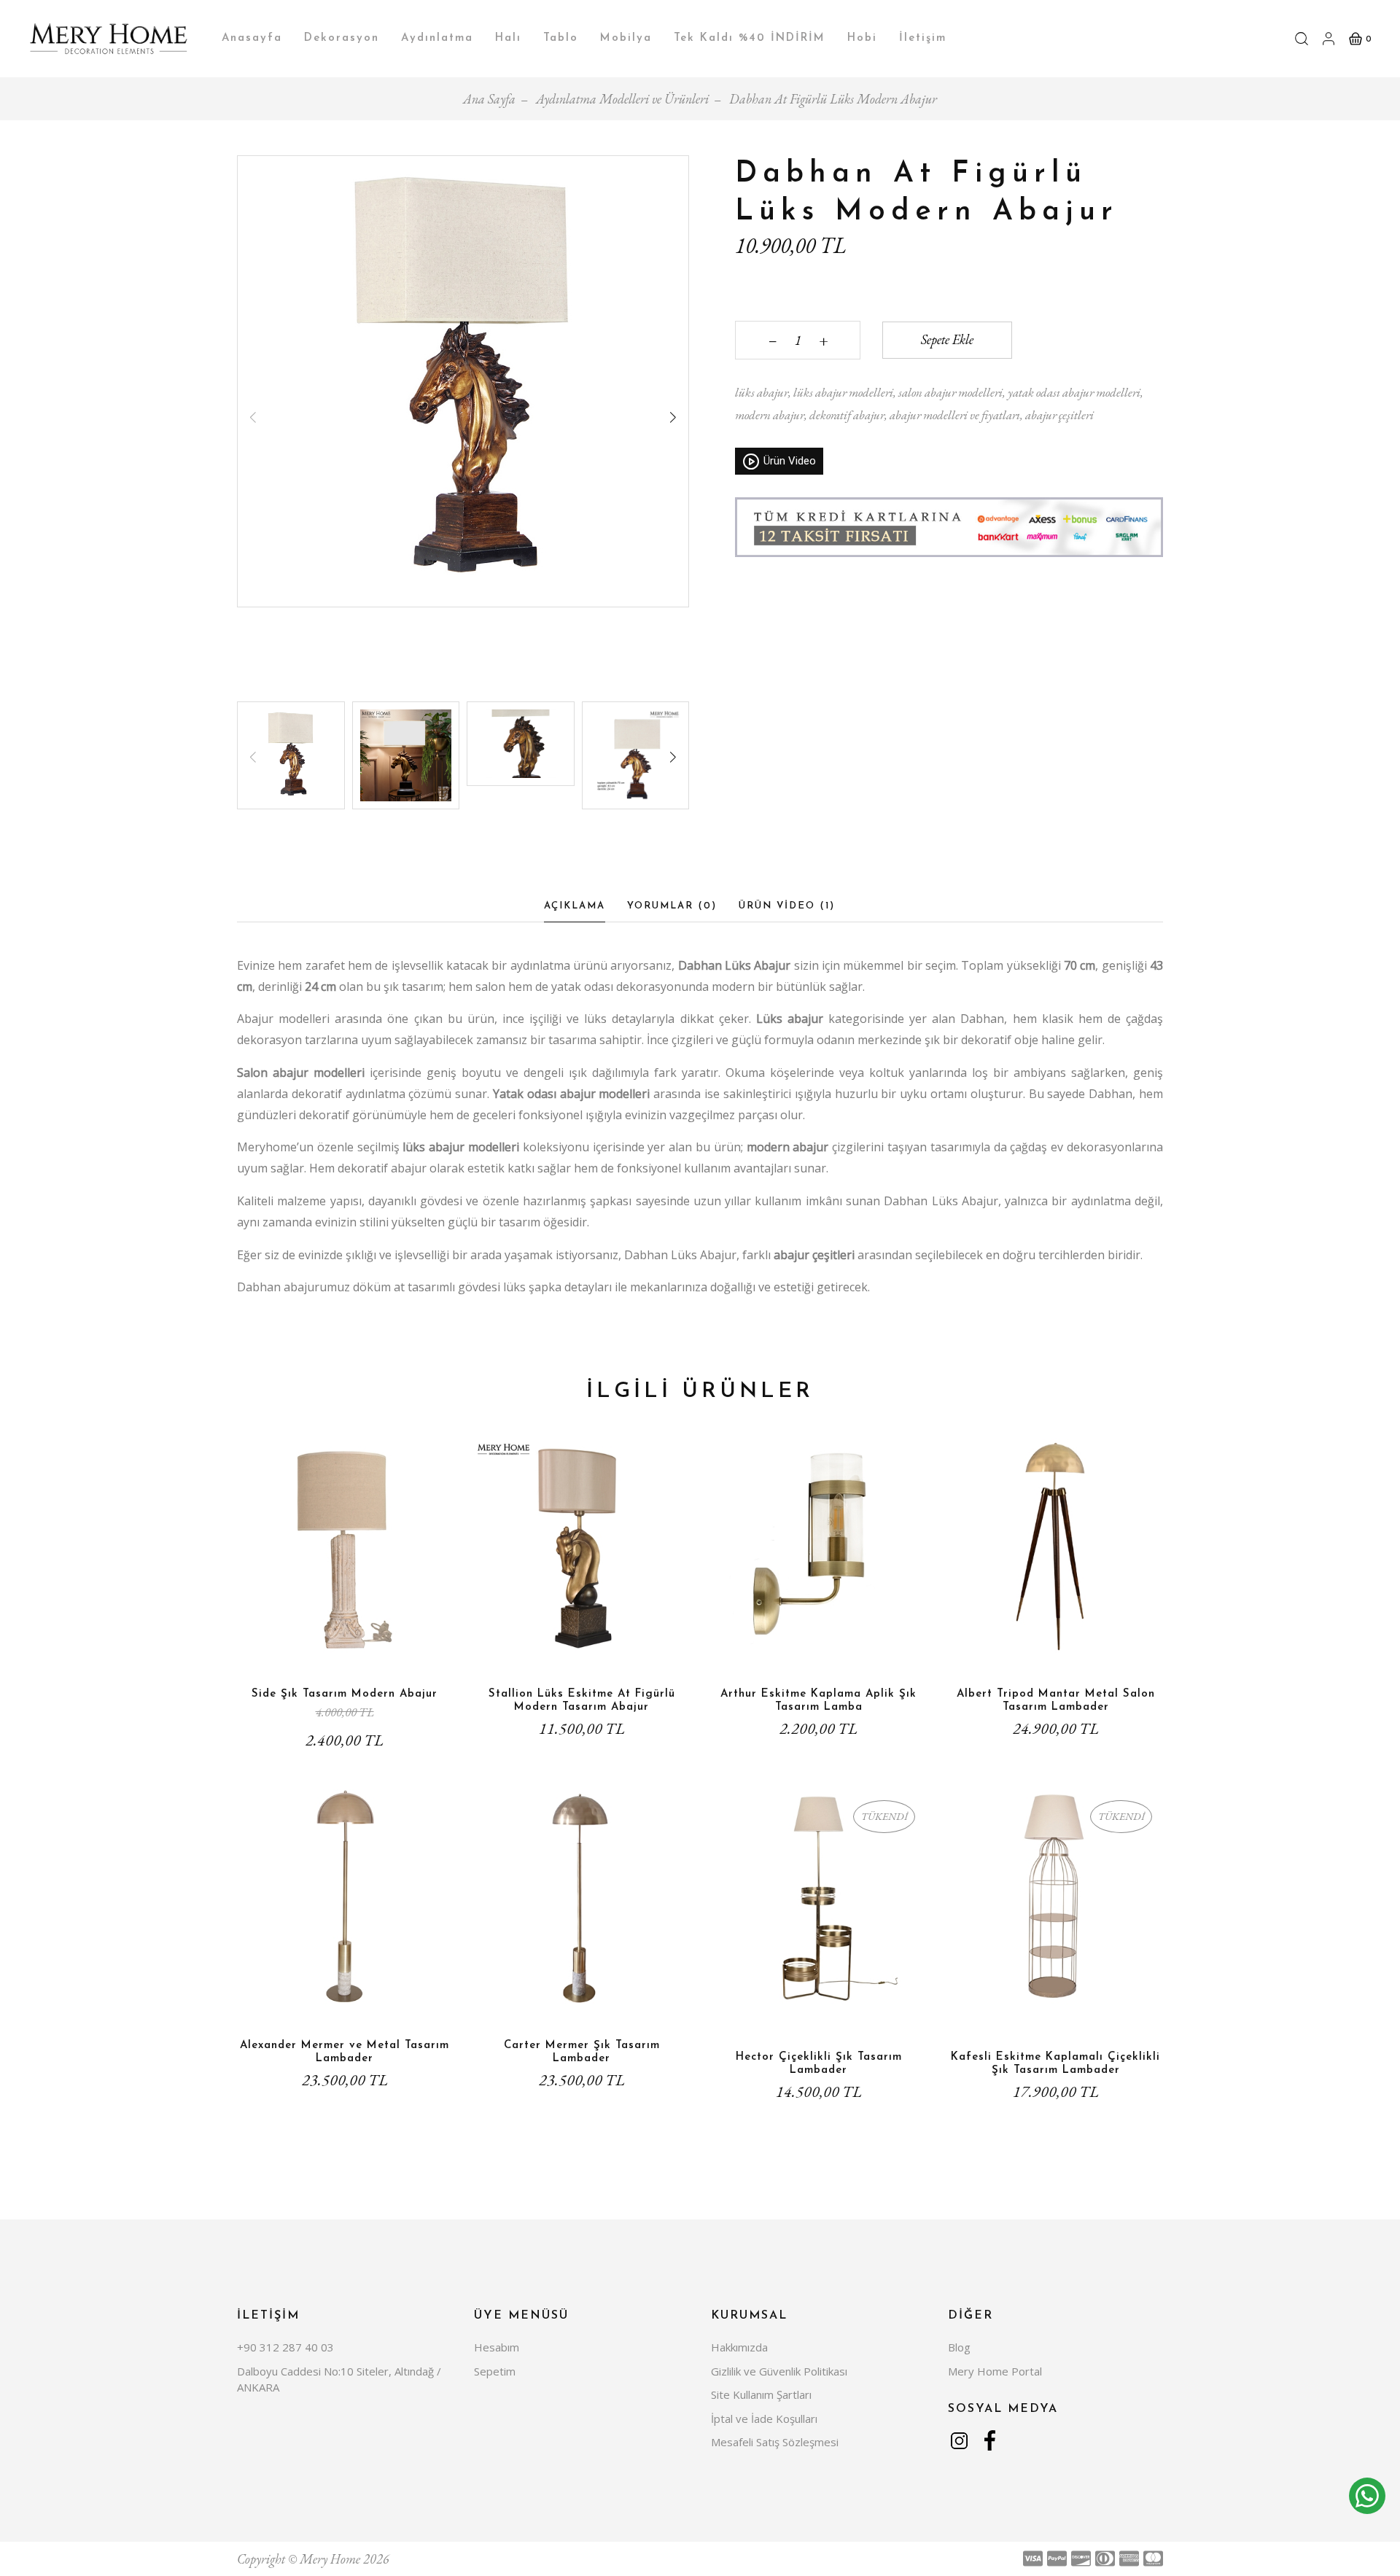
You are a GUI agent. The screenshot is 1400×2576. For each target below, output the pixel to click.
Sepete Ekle (947, 339)
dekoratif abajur (846, 415)
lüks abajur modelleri (842, 392)
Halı (508, 38)
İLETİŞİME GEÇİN (819, 2016)
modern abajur (770, 415)
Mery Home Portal (995, 2371)
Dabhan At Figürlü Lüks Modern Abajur (833, 99)
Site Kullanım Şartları (761, 2394)
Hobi (862, 38)
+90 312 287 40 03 (285, 2347)
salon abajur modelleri (949, 392)
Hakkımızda (739, 2347)
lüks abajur (762, 392)
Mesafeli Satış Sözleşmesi (775, 2442)
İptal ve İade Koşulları (764, 2419)
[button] (673, 418)
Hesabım (497, 2347)
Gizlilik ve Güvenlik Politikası (779, 2371)
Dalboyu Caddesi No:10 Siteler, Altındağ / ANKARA (339, 2380)
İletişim (923, 38)
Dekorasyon (342, 38)
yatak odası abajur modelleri (1073, 392)
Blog (959, 2347)
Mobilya (626, 38)
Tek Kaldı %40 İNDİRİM (750, 38)
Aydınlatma (437, 38)
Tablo (561, 38)
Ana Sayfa (489, 99)
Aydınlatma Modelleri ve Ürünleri (622, 99)
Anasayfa (252, 38)
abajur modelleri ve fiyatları (954, 415)
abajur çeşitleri (1058, 415)
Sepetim (495, 2371)
